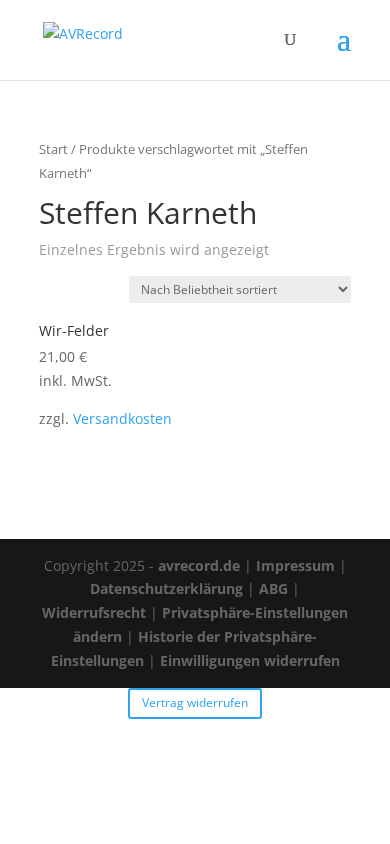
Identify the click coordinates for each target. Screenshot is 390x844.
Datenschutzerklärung (166, 588)
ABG (273, 588)
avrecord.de (199, 565)
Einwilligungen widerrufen (250, 660)
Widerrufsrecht (94, 612)
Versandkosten (122, 418)
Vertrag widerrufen (195, 702)
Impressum (295, 565)
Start (53, 149)
